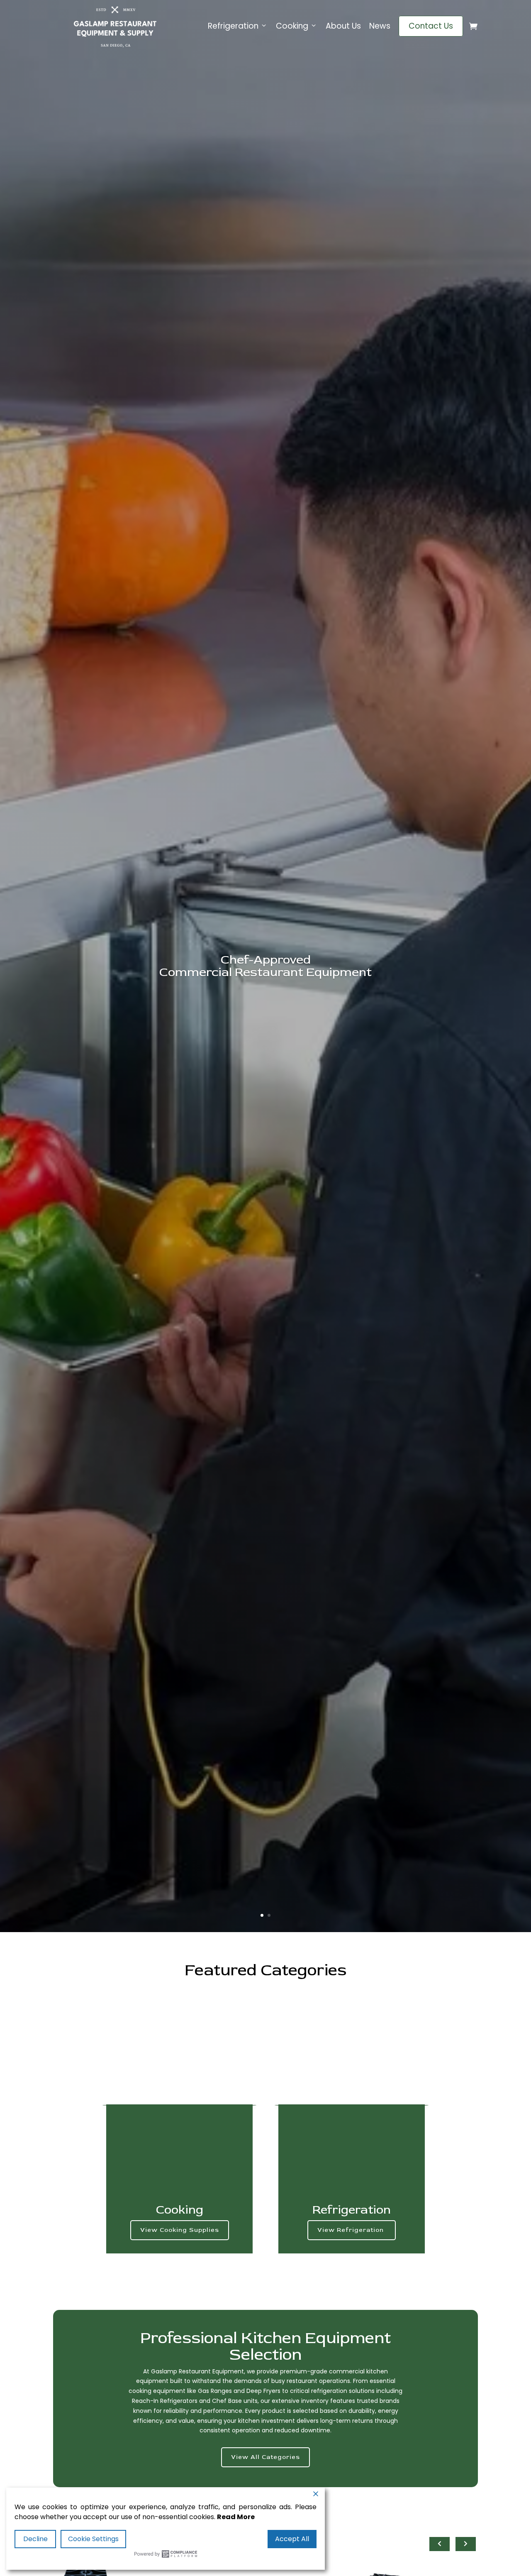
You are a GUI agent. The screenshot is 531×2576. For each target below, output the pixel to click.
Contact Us (431, 26)
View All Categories (265, 2457)
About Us (343, 26)
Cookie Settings (93, 2539)
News (380, 26)
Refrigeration (233, 26)
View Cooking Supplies (180, 2230)
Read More (236, 2517)
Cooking (292, 26)
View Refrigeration (352, 2230)
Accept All (292, 2539)
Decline (35, 2539)
